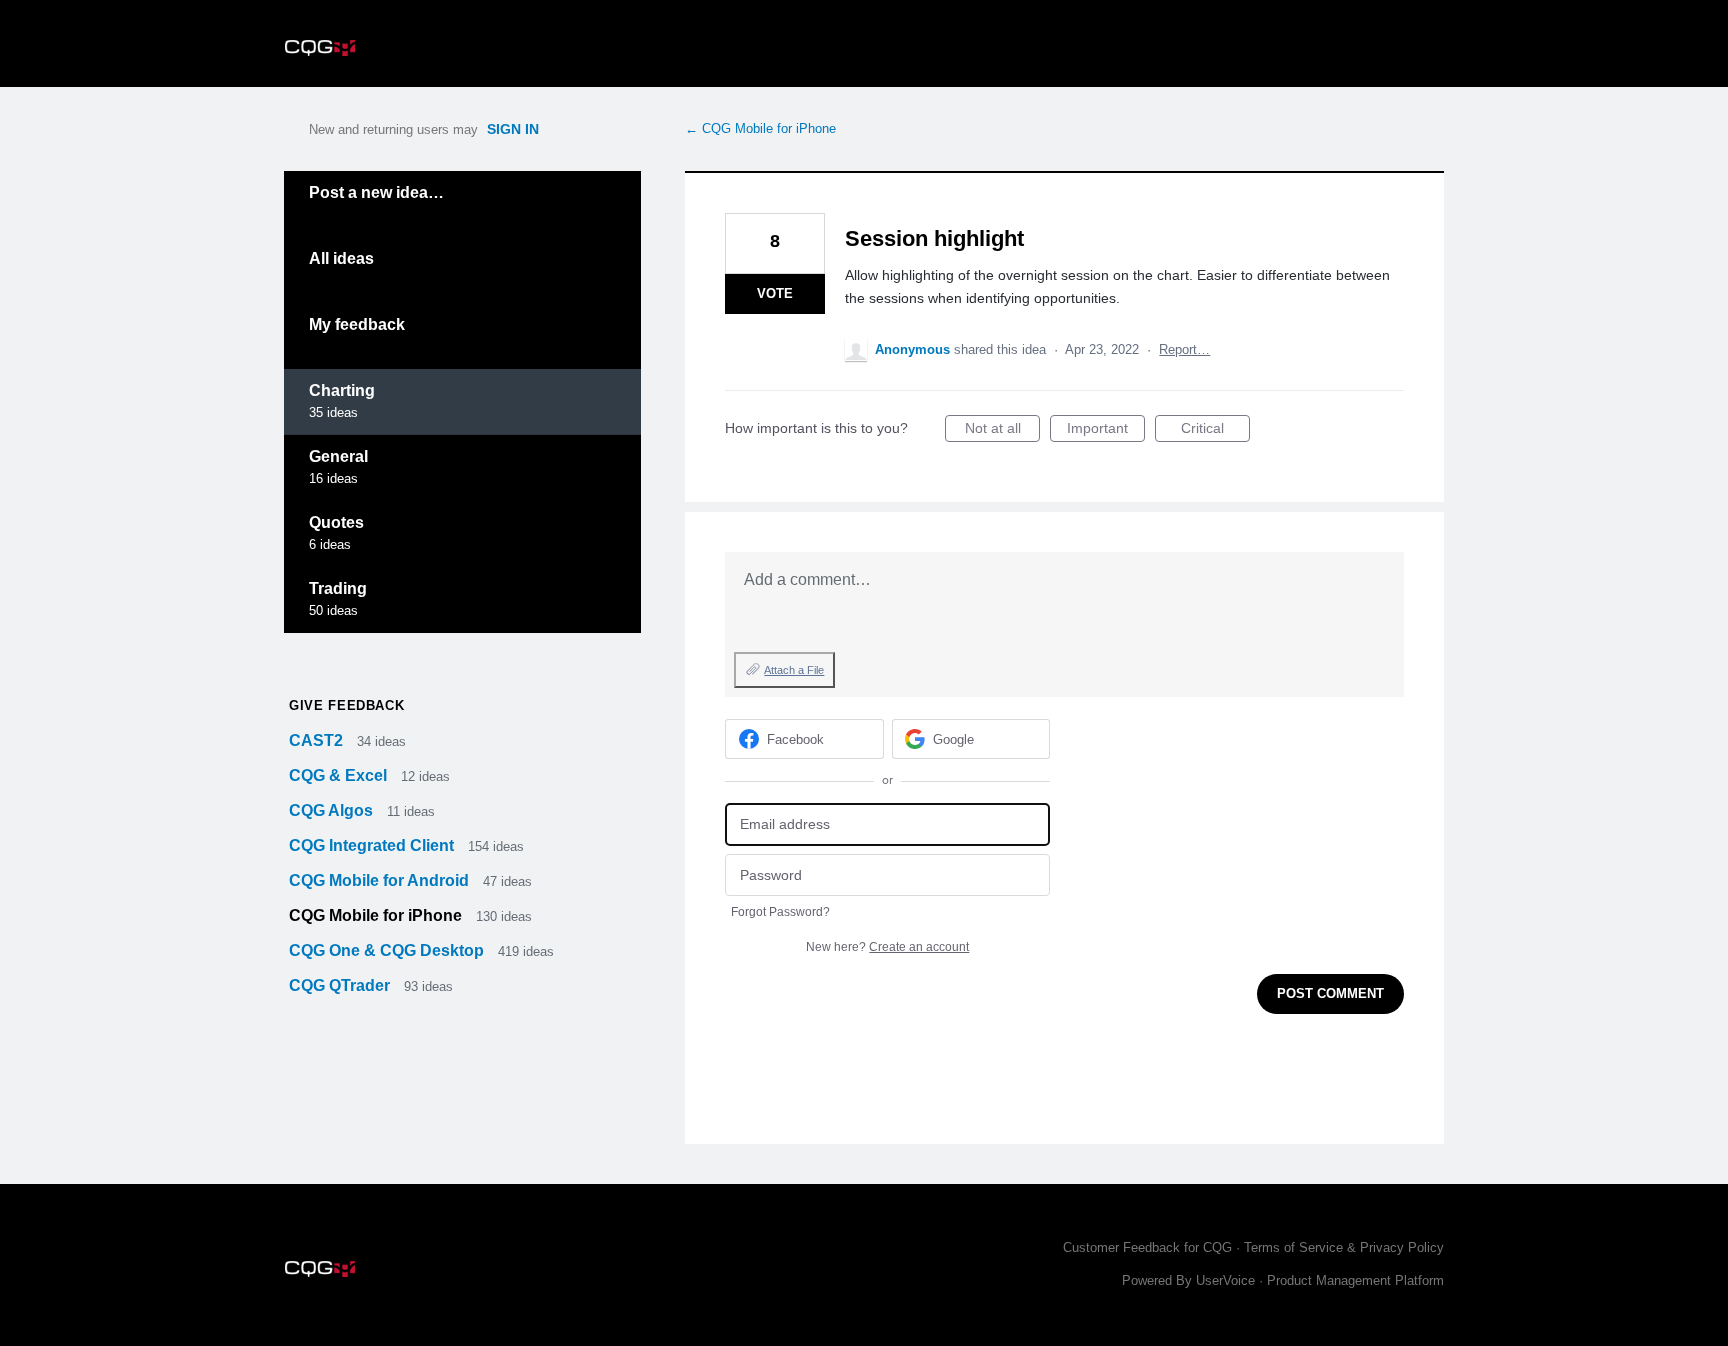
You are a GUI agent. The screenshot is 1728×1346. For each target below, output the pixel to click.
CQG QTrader (341, 985)
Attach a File (794, 670)
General (338, 456)
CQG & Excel (340, 775)
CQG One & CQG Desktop (388, 950)
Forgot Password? (780, 912)
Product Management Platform (1355, 1280)
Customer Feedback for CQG (1147, 1247)
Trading (338, 588)
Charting (342, 390)
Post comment (1330, 993)
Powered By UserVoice (1190, 1280)
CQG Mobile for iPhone (377, 915)
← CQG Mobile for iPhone (760, 128)
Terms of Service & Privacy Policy (1344, 1247)
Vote (775, 293)
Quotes (336, 522)
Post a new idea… (376, 192)
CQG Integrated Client (373, 845)
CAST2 (318, 740)
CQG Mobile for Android (381, 880)
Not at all (1002, 431)
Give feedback (346, 705)
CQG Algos (333, 810)
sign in (513, 129)
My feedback (357, 324)
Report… (1184, 349)
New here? (887, 947)
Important (1106, 431)
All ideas (341, 258)
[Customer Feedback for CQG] (320, 43)
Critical (1215, 431)
